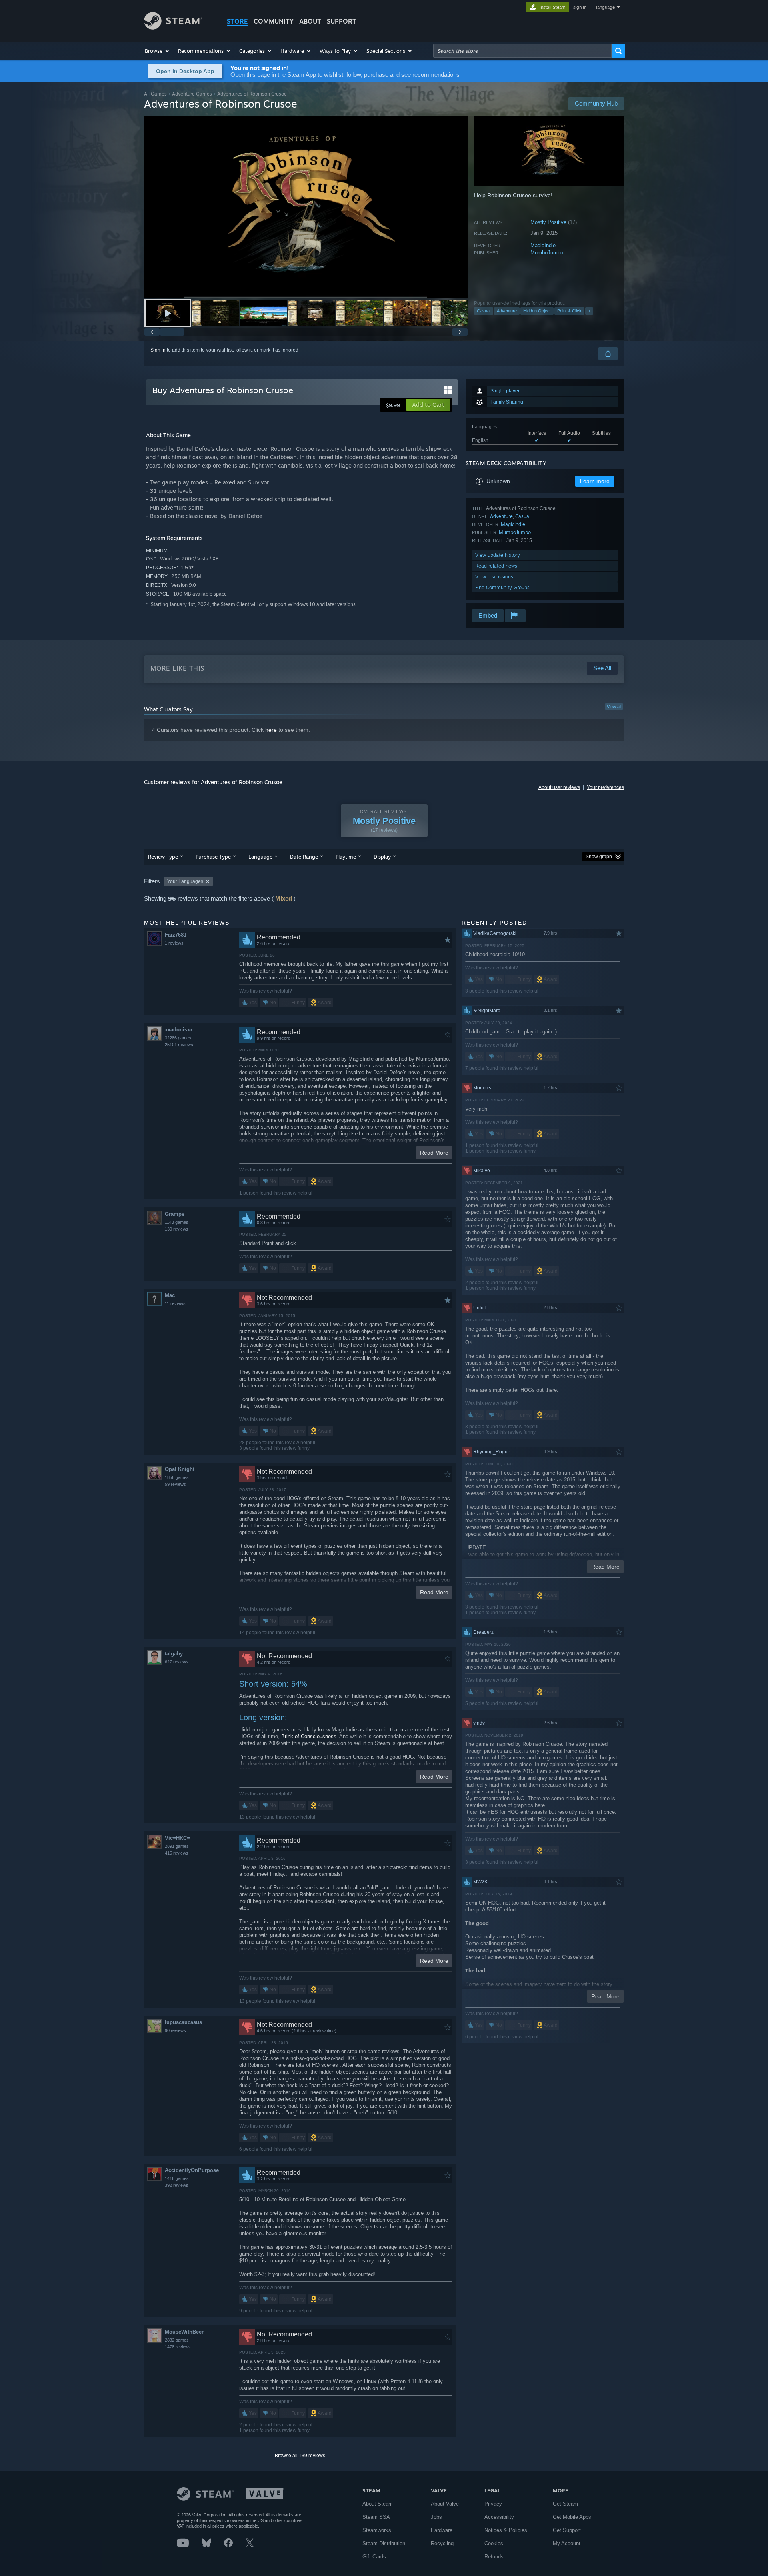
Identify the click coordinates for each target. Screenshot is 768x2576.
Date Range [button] (304, 857)
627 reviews (177, 1662)
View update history (498, 555)
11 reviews (175, 1303)
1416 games (177, 2178)
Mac (170, 1295)
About (310, 21)
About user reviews (559, 787)
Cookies (494, 2543)
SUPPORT (342, 21)
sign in (580, 7)
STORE (237, 21)
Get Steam (565, 2504)
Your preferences (605, 787)
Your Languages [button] (185, 881)
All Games (155, 94)
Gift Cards (374, 2557)
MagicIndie (543, 245)
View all (614, 707)
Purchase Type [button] (213, 857)
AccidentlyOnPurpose (192, 2170)
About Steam (378, 2504)
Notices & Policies (506, 2530)
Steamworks (377, 2530)
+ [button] (589, 311)
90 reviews (175, 2030)
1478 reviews (178, 2347)
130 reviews (177, 1229)
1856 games (177, 1477)
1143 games (177, 1222)
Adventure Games (192, 94)
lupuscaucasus (183, 2022)
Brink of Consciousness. (310, 1736)
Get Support (567, 2530)
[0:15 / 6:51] (306, 207)
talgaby (174, 1654)
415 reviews (177, 1853)
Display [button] (382, 857)
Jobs (436, 2517)
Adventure (507, 311)
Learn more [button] (595, 481)
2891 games (177, 1846)
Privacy (493, 2504)
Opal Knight (180, 1469)
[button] (157, 51)
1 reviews (174, 943)
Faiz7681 (176, 935)
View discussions (494, 577)
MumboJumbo (547, 253)
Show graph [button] (599, 857)
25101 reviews (179, 1045)
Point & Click (569, 311)
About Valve (445, 2504)
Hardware (442, 2530)
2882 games (177, 2340)
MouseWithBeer (184, 2332)
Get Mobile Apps (572, 2517)
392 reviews (177, 2185)
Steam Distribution (384, 2543)
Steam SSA (376, 2517)
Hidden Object (537, 311)
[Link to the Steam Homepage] (173, 27)
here (271, 730)
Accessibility (499, 2517)
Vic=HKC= (177, 1838)
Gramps (175, 1214)
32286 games (178, 1038)
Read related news (496, 566)
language (605, 7)
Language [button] (260, 857)
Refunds (494, 2557)
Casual (484, 311)
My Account (567, 2543)
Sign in (158, 350)
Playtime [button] (346, 857)
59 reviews (175, 1484)
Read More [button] (434, 1153)
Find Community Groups (502, 587)
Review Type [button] (163, 857)
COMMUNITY (274, 21)
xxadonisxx (179, 1030)
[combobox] (522, 51)
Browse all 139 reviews (300, 2456)
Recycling (442, 2543)
